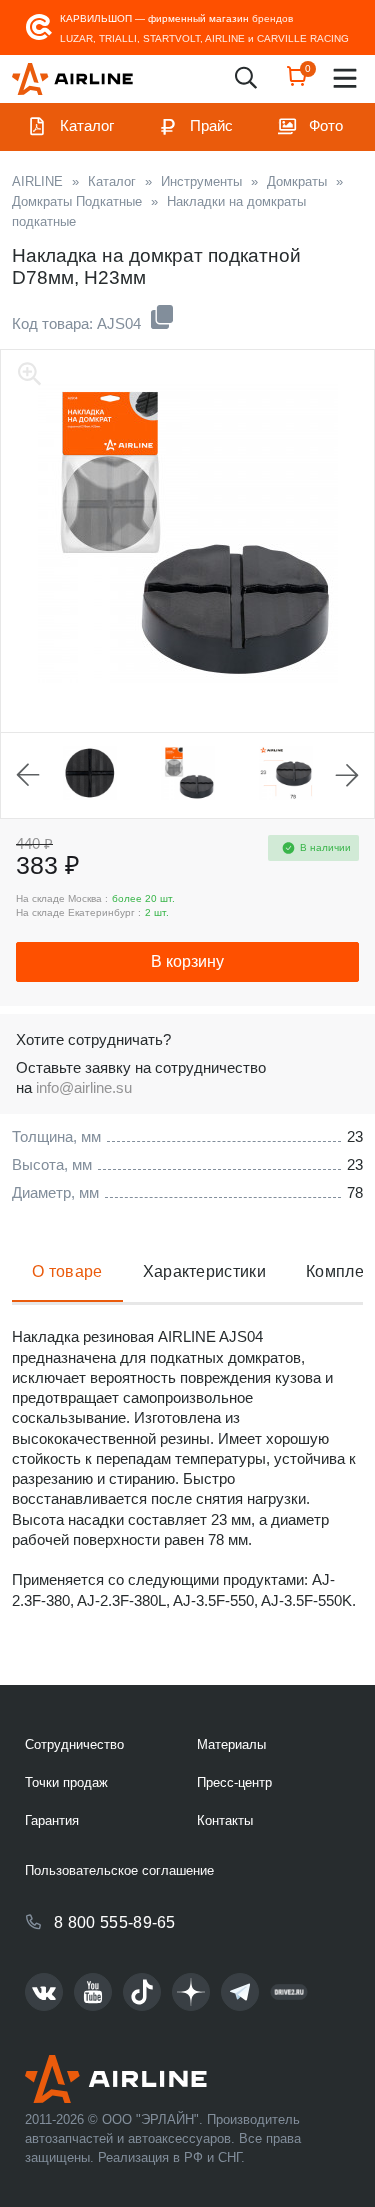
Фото (326, 125)
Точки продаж (66, 1782)
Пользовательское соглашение (119, 1870)
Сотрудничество (74, 1744)
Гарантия (52, 1820)
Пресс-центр (234, 1782)
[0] (297, 82)
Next (347, 775)
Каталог (87, 125)
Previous (28, 775)
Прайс (211, 125)
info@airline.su (84, 1087)
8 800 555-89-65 (115, 1922)
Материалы (231, 1744)
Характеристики (204, 1271)
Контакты (225, 1820)
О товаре (67, 1271)
